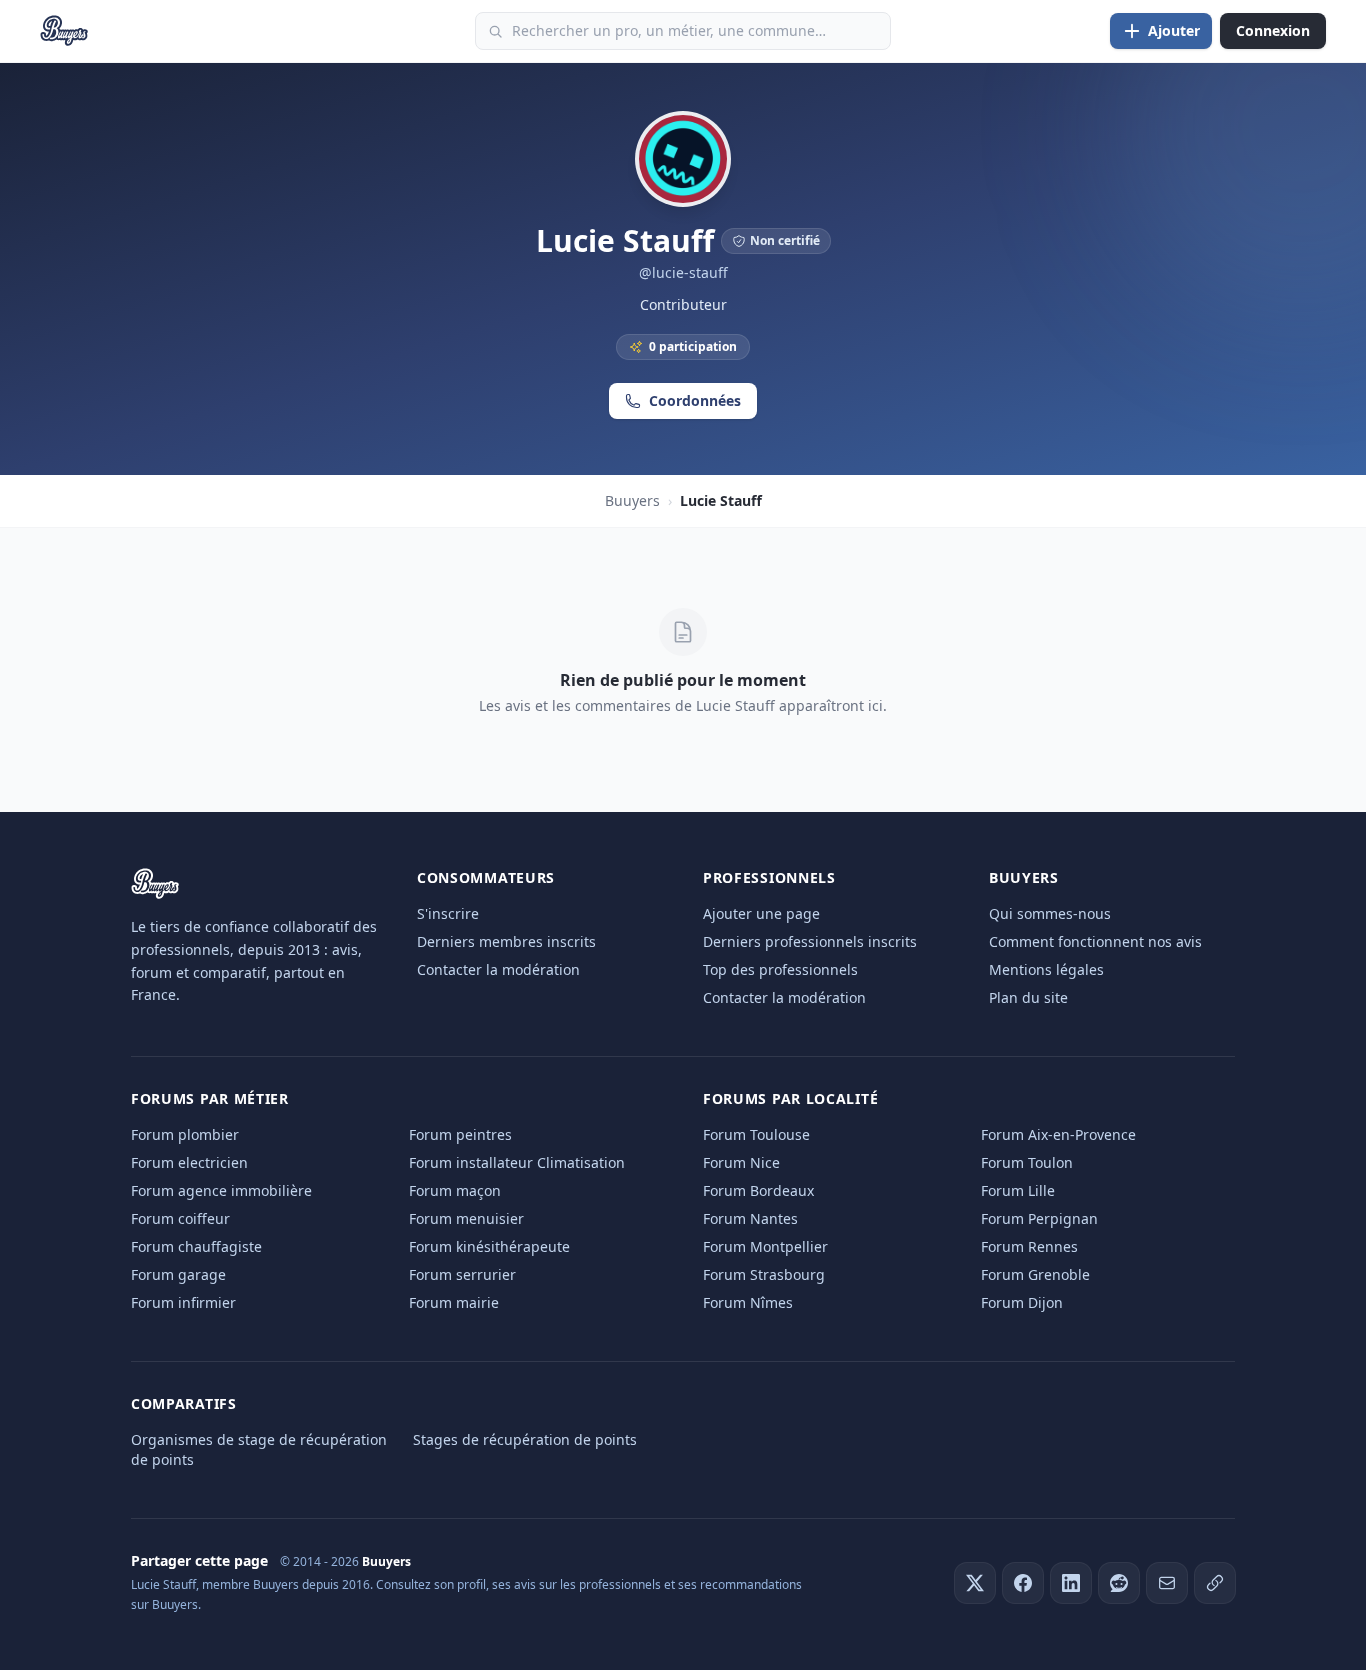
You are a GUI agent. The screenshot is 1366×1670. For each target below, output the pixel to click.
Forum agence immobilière (221, 1190)
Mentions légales (1046, 969)
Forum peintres (460, 1134)
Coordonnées (695, 400)
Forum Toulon (1027, 1162)
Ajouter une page (761, 913)
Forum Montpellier (765, 1246)
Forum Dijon (1022, 1302)
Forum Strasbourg (764, 1274)
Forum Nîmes (748, 1302)
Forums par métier (210, 1098)
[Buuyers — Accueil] (64, 31)
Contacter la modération (498, 969)
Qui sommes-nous (1050, 913)
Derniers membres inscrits (506, 941)
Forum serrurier (462, 1274)
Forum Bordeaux (758, 1190)
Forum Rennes (1029, 1246)
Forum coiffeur (180, 1218)
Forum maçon (455, 1190)
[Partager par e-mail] (1167, 1583)
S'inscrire (448, 913)
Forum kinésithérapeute (489, 1246)
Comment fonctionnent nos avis (1095, 941)
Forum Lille (1018, 1190)
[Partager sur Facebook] (1023, 1583)
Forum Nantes (750, 1218)
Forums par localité (790, 1098)
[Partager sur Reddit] (1119, 1583)
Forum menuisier (466, 1218)
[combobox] (683, 31)
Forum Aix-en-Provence (1058, 1134)
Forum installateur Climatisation (517, 1162)
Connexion (1273, 30)
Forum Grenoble (1035, 1274)
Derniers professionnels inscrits (810, 941)
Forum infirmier (183, 1302)
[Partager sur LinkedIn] (1071, 1583)
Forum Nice (741, 1162)
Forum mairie (454, 1302)
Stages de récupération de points (525, 1439)
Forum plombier (185, 1134)
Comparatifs (184, 1403)
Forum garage (178, 1274)
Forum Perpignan (1039, 1218)
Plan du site (1028, 997)
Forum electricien (189, 1162)
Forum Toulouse (756, 1134)
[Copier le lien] (1215, 1583)
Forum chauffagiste (196, 1246)
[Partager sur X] (975, 1583)
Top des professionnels (780, 969)
